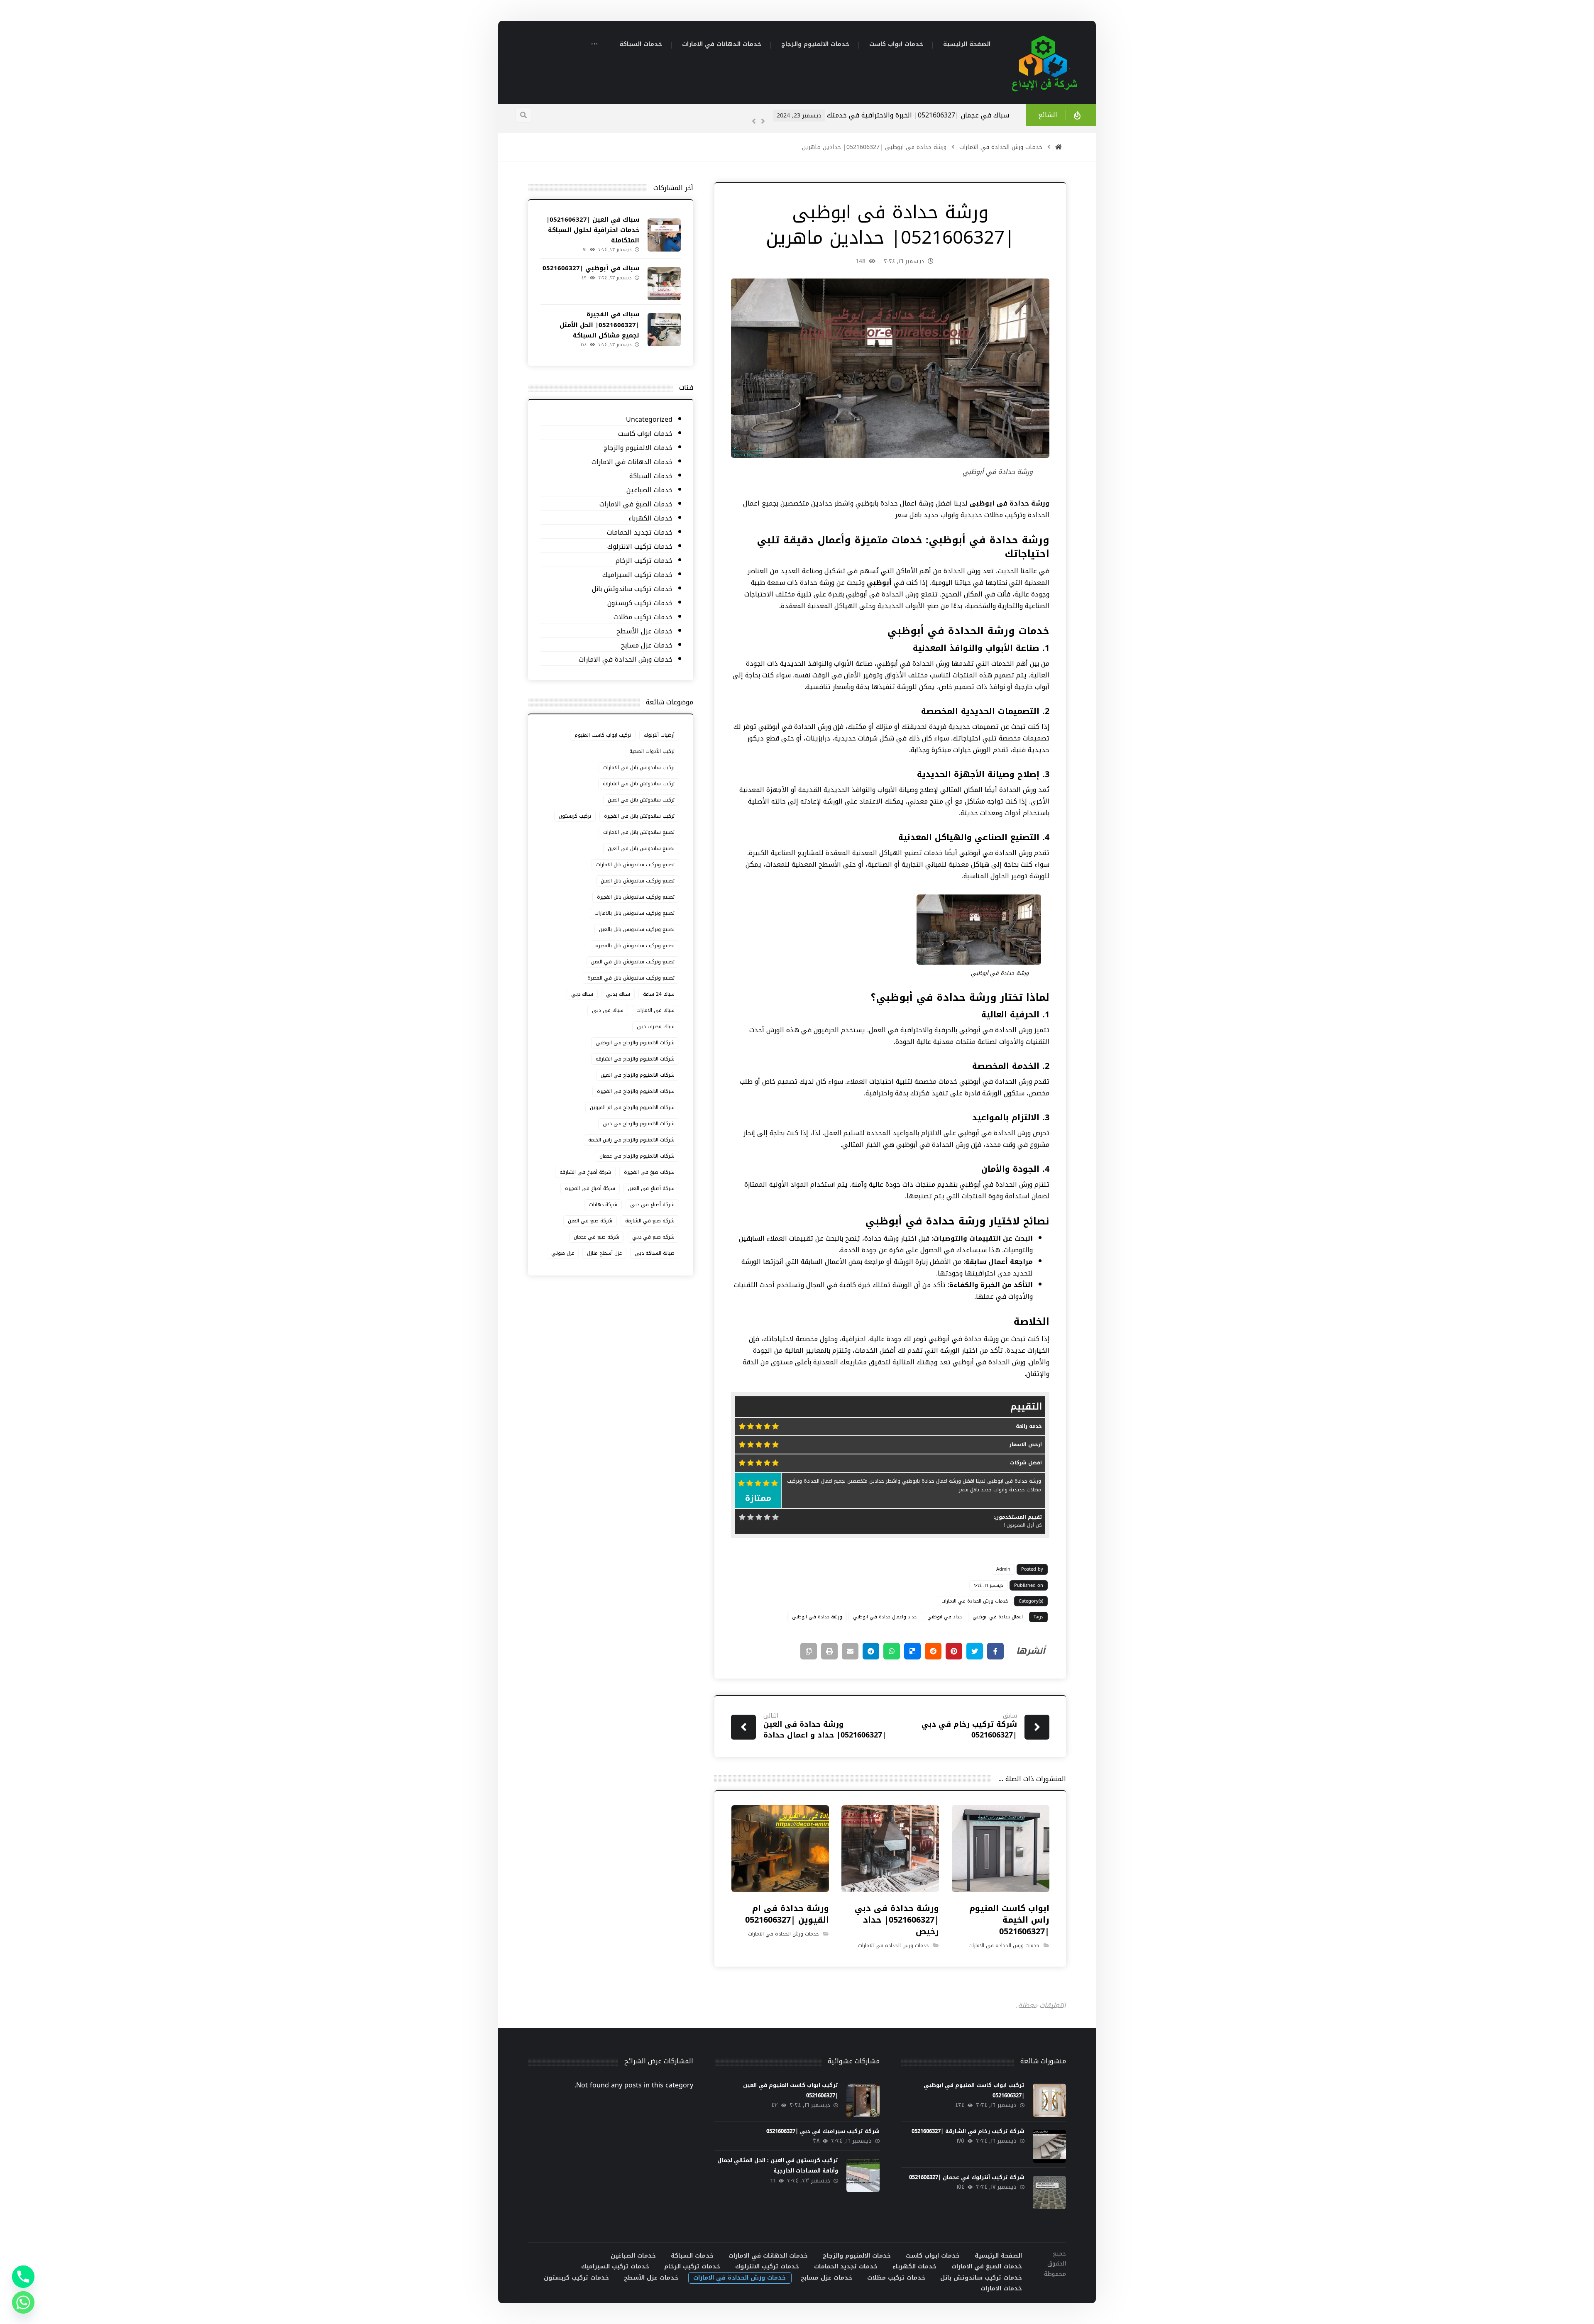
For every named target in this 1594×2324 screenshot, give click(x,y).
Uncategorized (649, 420)
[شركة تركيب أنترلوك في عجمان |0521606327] (1049, 2192)
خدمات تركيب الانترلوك (640, 547)
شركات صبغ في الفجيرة (649, 1172)
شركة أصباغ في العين (651, 1188)
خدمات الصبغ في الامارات (636, 505)
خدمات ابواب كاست (645, 434)
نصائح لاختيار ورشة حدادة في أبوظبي (957, 1221)
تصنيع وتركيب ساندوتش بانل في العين (633, 962)
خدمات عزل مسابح (647, 646)
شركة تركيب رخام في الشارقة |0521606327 (968, 2131)
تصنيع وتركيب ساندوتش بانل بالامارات (634, 913)
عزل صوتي (563, 1253)
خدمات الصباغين (649, 490)
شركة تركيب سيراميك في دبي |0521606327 (823, 2131)
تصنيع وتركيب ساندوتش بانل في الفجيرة (631, 978)
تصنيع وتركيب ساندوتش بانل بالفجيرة (635, 946)
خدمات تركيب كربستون (640, 603)
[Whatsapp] (23, 2302)
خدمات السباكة (651, 476)
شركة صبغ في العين (590, 1221)
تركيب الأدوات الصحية (652, 751)
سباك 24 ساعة (659, 994)
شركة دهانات (603, 1205)
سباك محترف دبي (656, 1026)
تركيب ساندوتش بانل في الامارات (639, 767)
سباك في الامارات (655, 1010)
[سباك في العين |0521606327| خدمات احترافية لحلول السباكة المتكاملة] (664, 235)
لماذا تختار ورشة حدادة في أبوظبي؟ (960, 997)
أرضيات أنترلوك (659, 735)
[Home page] (1059, 147)
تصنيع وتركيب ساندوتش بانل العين (638, 881)
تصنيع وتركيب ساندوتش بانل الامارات (635, 865)
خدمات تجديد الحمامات (639, 533)
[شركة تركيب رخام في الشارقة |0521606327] (1049, 2146)
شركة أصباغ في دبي (652, 1205)
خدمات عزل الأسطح (644, 632)
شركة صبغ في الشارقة (650, 1221)
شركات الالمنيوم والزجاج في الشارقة (635, 1059)
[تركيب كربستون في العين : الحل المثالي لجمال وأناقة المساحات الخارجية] (863, 2175)
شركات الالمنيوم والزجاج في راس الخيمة (631, 1140)
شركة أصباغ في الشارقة (585, 1172)
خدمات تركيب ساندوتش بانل (632, 589)
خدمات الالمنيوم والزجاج (638, 448)
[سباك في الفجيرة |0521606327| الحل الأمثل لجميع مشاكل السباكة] (664, 330)
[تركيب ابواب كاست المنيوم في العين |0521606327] (863, 2100)
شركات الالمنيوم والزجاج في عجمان (637, 1156)
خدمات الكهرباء (650, 519)
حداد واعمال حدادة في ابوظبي (885, 1617)
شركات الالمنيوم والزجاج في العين (638, 1075)
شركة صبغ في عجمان (597, 1237)
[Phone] (23, 2277)
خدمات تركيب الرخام (644, 561)
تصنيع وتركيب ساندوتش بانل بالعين (637, 929)
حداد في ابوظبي (945, 1617)
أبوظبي (880, 583)
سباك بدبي (618, 994)
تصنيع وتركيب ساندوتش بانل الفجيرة (636, 897)
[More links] (594, 45)
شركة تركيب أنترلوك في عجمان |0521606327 (967, 2177)
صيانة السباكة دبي (655, 1253)
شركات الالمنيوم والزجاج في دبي (639, 1124)
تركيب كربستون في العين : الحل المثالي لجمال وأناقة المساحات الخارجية (778, 2165)
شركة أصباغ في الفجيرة (590, 1188)
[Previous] (754, 121)
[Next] (763, 121)
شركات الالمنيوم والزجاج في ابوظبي (635, 1043)
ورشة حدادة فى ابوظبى (817, 1617)
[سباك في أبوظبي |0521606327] (664, 283)
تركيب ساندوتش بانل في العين (641, 800)
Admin (1003, 1569)
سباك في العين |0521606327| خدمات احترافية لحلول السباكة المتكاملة (903, 115)
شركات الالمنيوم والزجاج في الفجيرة (636, 1091)
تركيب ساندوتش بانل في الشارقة (639, 784)
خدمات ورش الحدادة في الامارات (975, 1601)
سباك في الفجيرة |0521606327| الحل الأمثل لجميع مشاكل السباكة (599, 325)
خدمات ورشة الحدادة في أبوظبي (968, 631)
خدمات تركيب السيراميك (637, 575)
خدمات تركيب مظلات (643, 617)
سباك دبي (582, 994)
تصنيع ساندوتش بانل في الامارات (639, 832)
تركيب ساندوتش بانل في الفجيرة (639, 816)
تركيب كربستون (575, 816)
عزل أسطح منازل (604, 1253)
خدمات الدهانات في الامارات (632, 462)
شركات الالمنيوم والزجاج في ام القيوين (632, 1107)
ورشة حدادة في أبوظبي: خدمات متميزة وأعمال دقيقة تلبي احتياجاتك (903, 547)
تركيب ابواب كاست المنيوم (603, 735)
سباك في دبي (608, 1010)
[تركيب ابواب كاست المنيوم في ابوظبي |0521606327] (1049, 2100)
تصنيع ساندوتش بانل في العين (641, 848)
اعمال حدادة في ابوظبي (998, 1617)
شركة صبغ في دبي (653, 1237)
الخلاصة (1031, 1322)
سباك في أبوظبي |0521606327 (591, 268)
